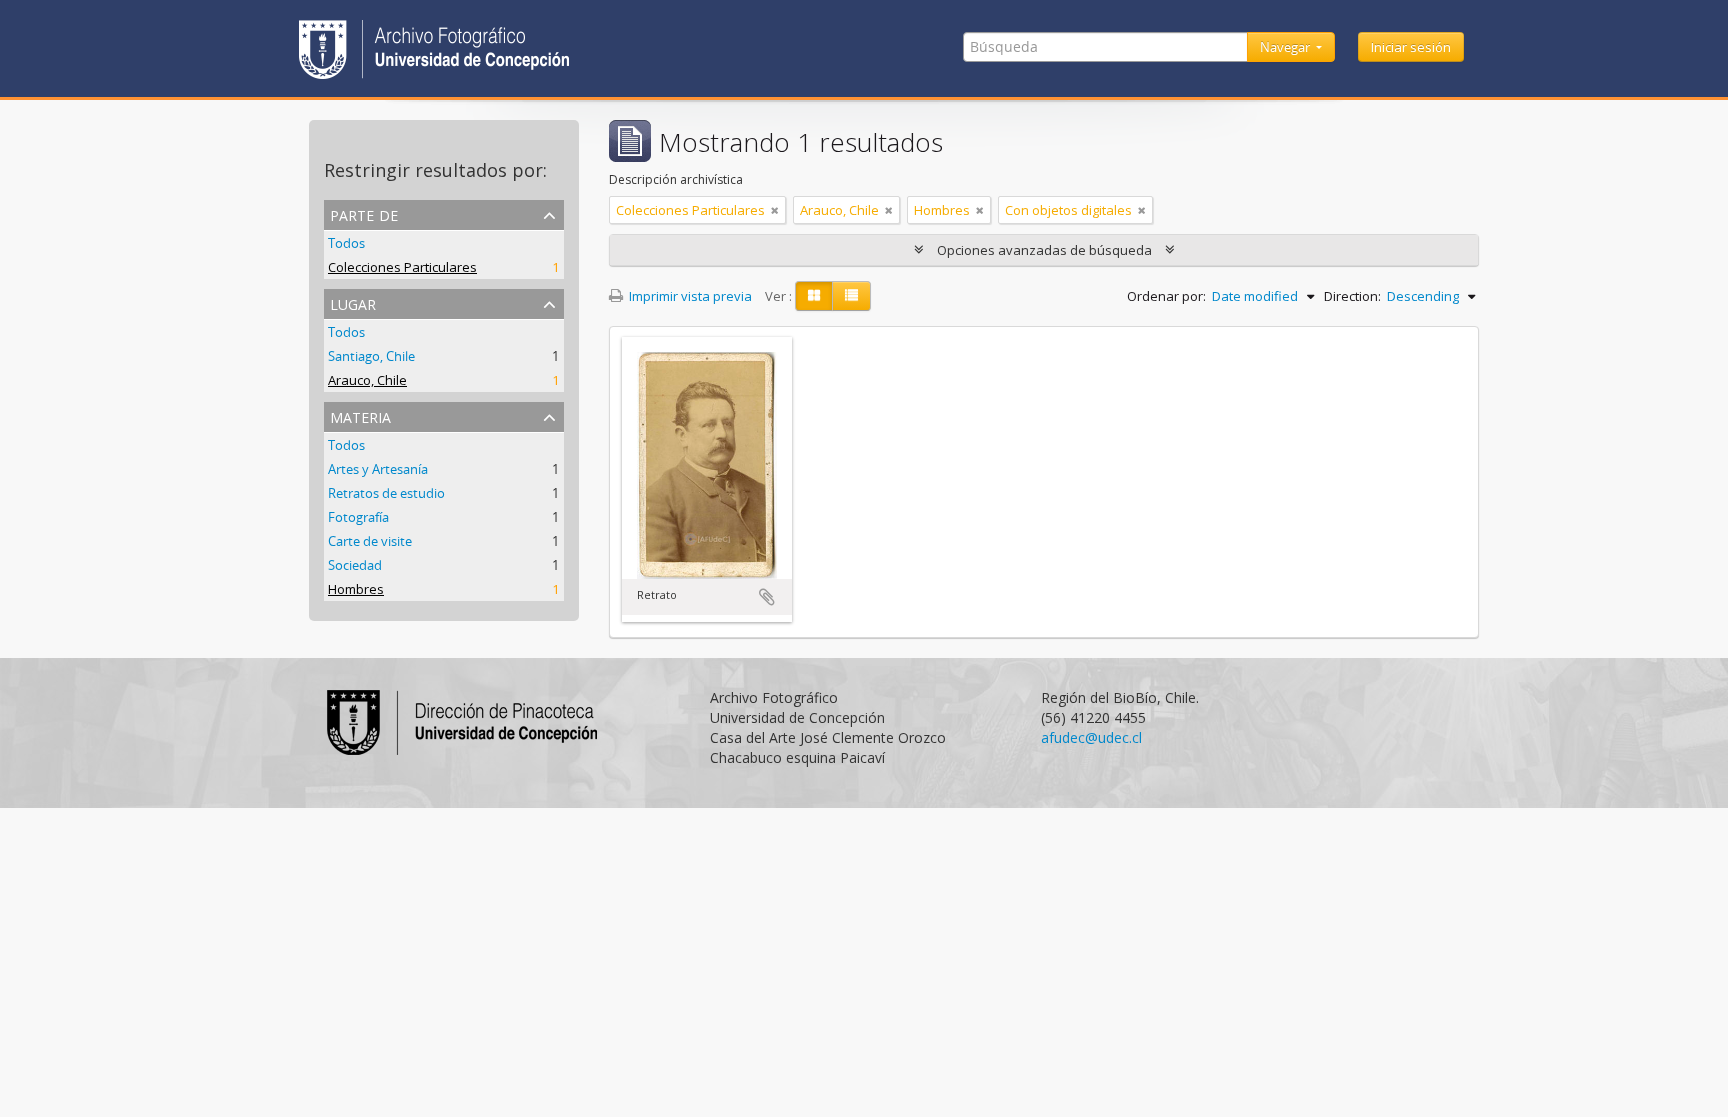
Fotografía (358, 517)
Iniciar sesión (1411, 47)
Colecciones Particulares (402, 267)
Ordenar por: (1166, 296)
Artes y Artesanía (378, 469)
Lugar (353, 302)
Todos (346, 243)
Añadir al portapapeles (767, 597)
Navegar (1286, 47)
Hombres (356, 589)
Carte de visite (370, 541)
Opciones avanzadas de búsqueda (1044, 250)
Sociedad (355, 565)
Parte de (364, 213)
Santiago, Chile (371, 356)
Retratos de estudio (386, 493)
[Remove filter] (775, 210)
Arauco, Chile (367, 380)
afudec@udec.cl (1091, 737)
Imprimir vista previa (689, 296)
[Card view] (814, 296)
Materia (360, 415)
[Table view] (851, 296)
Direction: (1352, 296)
